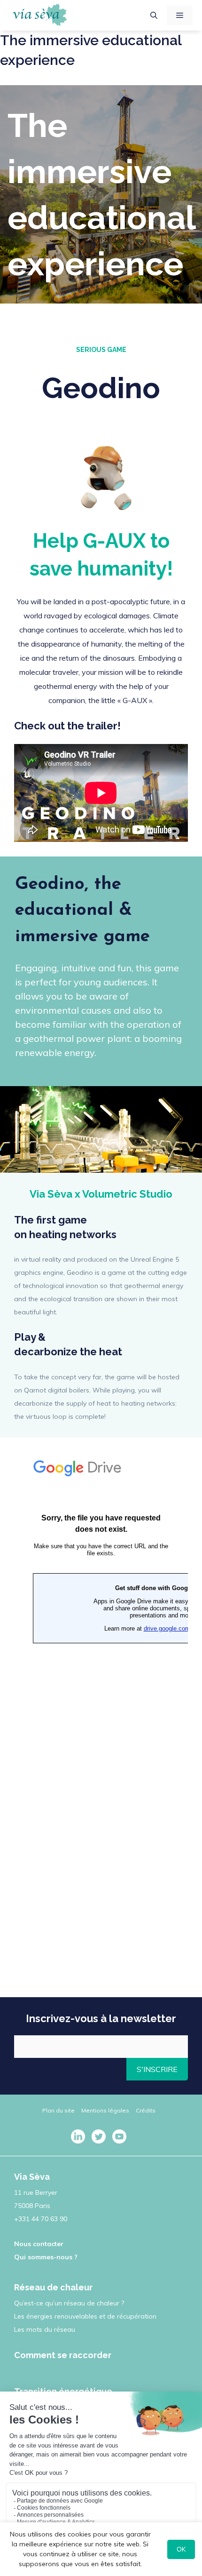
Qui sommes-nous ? (46, 2257)
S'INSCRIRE (157, 2069)
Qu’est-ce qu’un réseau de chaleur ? (69, 2303)
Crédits (146, 2110)
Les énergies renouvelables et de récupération (85, 2316)
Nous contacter (39, 2244)
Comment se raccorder (63, 2355)
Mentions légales (105, 2110)
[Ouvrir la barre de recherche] (154, 16)
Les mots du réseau (45, 2329)
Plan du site (58, 2110)
